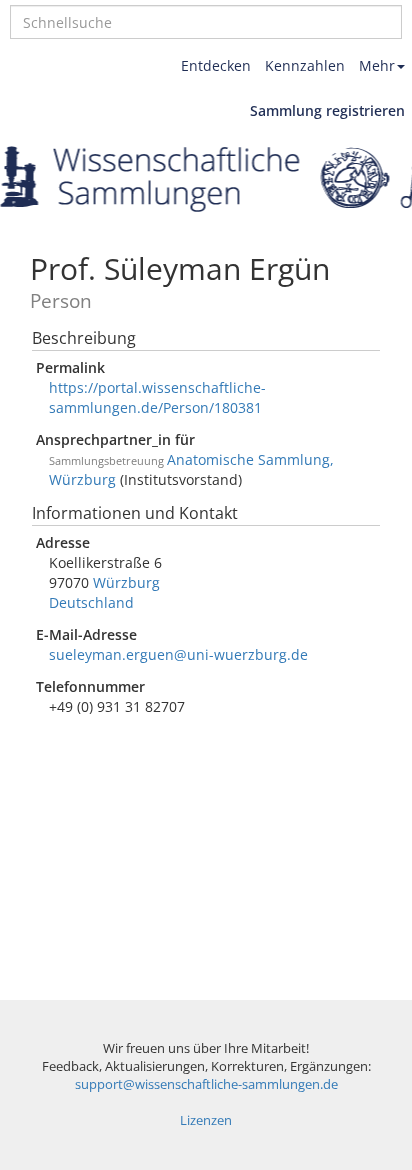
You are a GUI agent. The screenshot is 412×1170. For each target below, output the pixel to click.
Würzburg (126, 582)
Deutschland (91, 602)
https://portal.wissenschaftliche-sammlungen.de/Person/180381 (157, 397)
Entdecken (216, 65)
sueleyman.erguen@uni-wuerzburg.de (178, 654)
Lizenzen (206, 1120)
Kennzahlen (305, 65)
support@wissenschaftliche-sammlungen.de (206, 1084)
